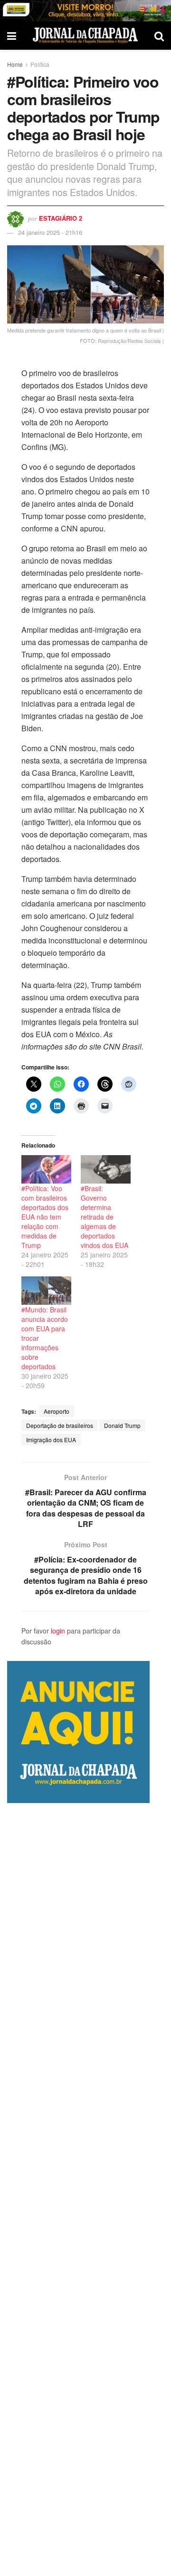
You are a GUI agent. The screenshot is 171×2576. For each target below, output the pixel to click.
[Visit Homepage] (85, 35)
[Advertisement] (85, 2190)
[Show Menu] (12, 36)
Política (40, 64)
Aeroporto (57, 1411)
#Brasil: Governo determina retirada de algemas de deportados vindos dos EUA (104, 1217)
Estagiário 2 (61, 218)
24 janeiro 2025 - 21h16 (50, 232)
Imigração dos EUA (51, 1440)
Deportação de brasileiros (60, 1425)
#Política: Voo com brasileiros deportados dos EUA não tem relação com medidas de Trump (45, 1217)
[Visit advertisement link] (85, 11)
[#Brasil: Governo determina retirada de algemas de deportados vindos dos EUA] (106, 1169)
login (58, 1631)
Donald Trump (122, 1425)
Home (15, 64)
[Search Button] (159, 36)
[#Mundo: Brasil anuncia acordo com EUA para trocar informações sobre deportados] (46, 1291)
